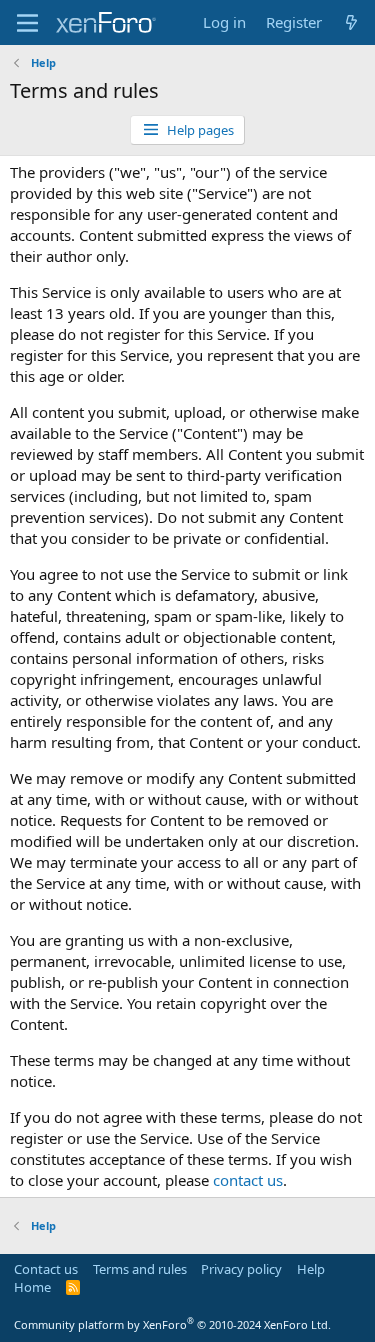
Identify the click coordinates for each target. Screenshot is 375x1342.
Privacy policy (241, 1269)
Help (311, 1269)
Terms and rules (140, 1269)
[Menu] (27, 23)
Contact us (46, 1269)
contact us (248, 1180)
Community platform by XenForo (172, 1324)
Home (32, 1287)
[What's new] (351, 22)
